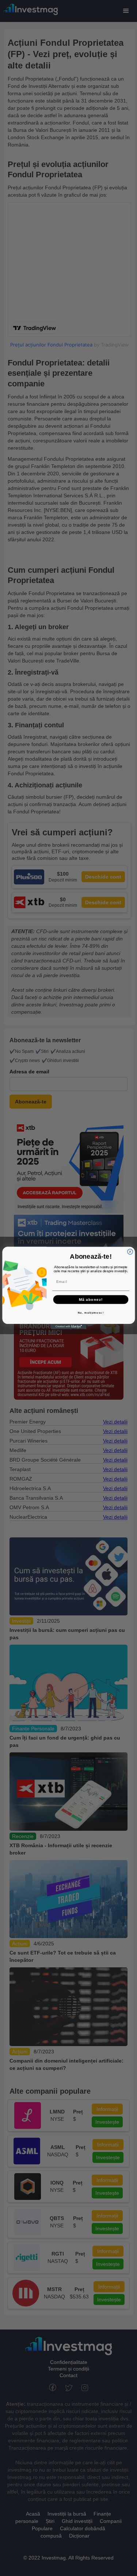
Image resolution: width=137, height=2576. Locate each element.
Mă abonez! (91, 1299)
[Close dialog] (130, 1252)
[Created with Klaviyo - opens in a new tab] (68, 1327)
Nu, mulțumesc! (90, 1313)
